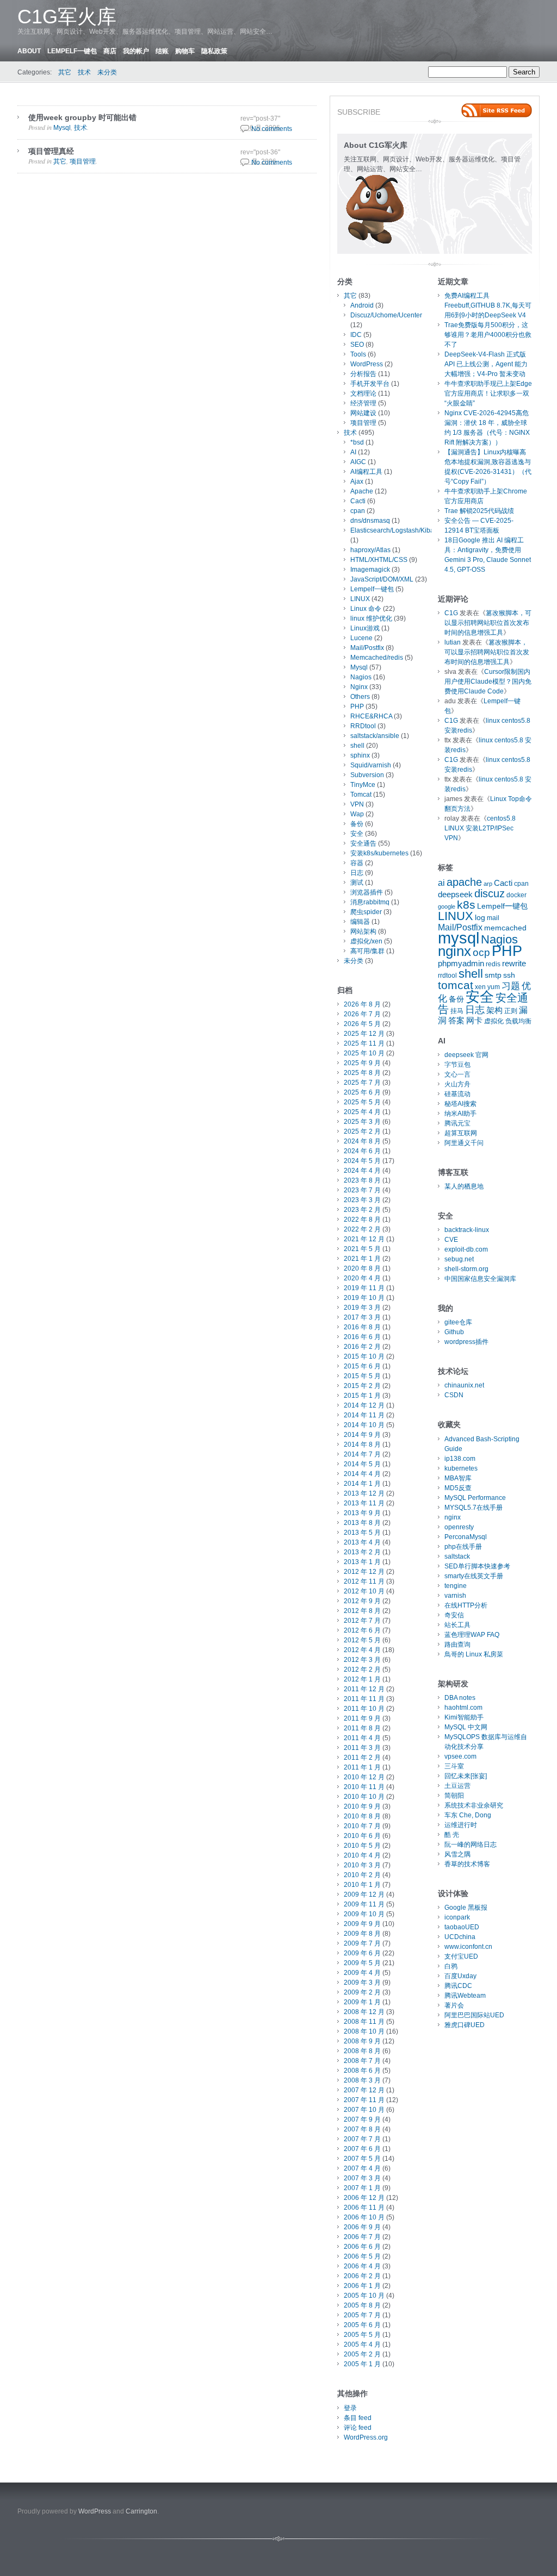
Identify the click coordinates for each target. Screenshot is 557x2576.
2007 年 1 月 (362, 2188)
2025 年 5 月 (362, 1102)
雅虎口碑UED (465, 2025)
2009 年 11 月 (364, 1904)
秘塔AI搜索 (460, 1104)
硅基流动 (457, 1094)
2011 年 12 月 (364, 1689)
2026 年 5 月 (362, 1024)
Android (362, 305)
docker (516, 895)
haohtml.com (463, 1708)
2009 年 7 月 (362, 1943)
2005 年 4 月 (362, 2344)
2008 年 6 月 (362, 2071)
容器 (357, 863)
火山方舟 (457, 1084)
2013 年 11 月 (364, 1503)
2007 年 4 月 (362, 2168)
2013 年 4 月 (362, 1542)
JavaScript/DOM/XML (382, 579)
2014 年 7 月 (362, 1454)
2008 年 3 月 (362, 2080)
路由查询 (457, 1645)
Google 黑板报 (466, 1908)
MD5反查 (458, 1488)
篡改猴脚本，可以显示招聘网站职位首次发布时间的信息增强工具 (488, 623)
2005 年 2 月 (362, 2354)
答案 (456, 1021)
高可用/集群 (367, 951)
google (447, 906)
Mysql (62, 128)
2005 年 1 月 (362, 2364)
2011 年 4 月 (362, 1738)
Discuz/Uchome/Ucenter (386, 315)
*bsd (357, 442)
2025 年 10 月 (364, 1053)
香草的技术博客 (467, 1864)
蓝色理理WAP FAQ (472, 1635)
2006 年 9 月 (362, 2227)
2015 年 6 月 (362, 1366)
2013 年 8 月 (362, 1523)
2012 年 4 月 (362, 1650)
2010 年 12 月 (364, 1777)
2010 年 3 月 (362, 1865)
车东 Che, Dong (468, 1815)
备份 (357, 824)
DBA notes (460, 1698)
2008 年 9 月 (362, 2041)
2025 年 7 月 (362, 1083)
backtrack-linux (467, 1230)
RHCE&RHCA (371, 716)
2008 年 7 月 (362, 2061)
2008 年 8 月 (362, 2051)
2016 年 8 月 (362, 1327)
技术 (84, 72)
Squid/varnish (371, 765)
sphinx (360, 755)
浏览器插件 (367, 892)
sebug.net (459, 1259)
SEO (357, 345)
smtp (493, 975)
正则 (511, 1011)
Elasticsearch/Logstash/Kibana (396, 530)
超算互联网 (461, 1133)
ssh (509, 975)
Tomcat (361, 795)
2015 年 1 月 (362, 1396)
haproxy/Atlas (370, 550)
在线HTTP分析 (466, 1605)
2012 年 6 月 (362, 1630)
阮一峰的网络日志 (471, 1845)
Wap (357, 814)
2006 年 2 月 (362, 2276)
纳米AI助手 (460, 1114)
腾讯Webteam (465, 1996)
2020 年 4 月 (362, 1278)
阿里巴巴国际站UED (474, 2015)
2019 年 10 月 (364, 1298)
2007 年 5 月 (362, 2159)
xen (480, 987)
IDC (356, 335)
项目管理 (83, 161)
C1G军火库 (67, 17)
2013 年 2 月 (362, 1552)
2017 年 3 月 (362, 1317)
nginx (454, 951)
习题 (511, 986)
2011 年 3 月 (362, 1748)
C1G (451, 613)
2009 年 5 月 (362, 1963)
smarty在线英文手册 (474, 1576)
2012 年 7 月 (362, 1621)
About (29, 51)
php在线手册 (463, 1547)
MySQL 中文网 (466, 1727)
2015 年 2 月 (362, 1386)
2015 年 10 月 (364, 1356)
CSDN (454, 1395)
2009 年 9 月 (362, 1924)
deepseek (455, 895)
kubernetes (461, 1468)
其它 (65, 72)
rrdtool (447, 976)
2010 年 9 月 (362, 1806)
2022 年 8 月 (362, 1220)
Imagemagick (370, 570)
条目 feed (358, 2418)
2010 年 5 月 (362, 1846)
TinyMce (363, 785)
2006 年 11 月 (364, 2208)
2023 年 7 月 (362, 1190)
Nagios (361, 677)
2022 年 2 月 (362, 1229)
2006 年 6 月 (362, 2247)
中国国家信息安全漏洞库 (480, 1279)
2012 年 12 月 (364, 1572)
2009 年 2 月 (362, 1992)
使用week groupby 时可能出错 (82, 117)
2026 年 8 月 (362, 1004)
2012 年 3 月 (362, 1660)
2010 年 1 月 (362, 1885)
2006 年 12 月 (364, 2198)
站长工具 (457, 1625)
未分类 (107, 72)
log (480, 918)
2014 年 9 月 (362, 1435)
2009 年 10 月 (364, 1914)
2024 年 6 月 (362, 1151)
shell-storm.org (466, 1269)
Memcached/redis (377, 658)
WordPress (367, 364)
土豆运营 (457, 1786)
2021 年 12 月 (364, 1239)
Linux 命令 (366, 609)
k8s (466, 905)
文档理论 (363, 393)
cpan (358, 511)
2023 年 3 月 (362, 1200)
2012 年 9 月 (362, 1601)
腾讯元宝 (457, 1123)
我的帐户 (136, 51)
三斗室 (454, 1766)
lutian (453, 642)
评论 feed (358, 2428)
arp (488, 884)
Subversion (367, 775)
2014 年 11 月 (364, 1415)
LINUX (360, 599)
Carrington (141, 2511)
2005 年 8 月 (362, 2305)
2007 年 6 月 (362, 2149)
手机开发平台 (370, 384)
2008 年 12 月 (364, 2012)
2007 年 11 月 (364, 2100)
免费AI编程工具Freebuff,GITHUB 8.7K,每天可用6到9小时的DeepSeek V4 (488, 305)
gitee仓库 (458, 1322)
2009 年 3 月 (362, 1983)
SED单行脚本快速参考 (477, 1566)
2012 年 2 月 (362, 1670)
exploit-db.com (466, 1249)
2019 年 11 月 (364, 1288)
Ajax (357, 482)
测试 (357, 883)
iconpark (457, 1917)
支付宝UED (461, 1956)
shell (357, 746)
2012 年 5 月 (362, 1640)
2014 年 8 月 (362, 1445)
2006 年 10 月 (364, 2217)
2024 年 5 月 (362, 1161)
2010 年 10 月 (364, 1797)
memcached (505, 928)
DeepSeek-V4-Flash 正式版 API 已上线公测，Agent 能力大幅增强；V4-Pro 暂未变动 (486, 364)
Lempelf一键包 (72, 51)
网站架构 (363, 931)
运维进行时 (461, 1825)
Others (360, 697)
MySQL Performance (475, 1498)
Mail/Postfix (367, 648)
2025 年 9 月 (362, 1063)
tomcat (456, 985)
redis (493, 964)
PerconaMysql (466, 1537)
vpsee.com (460, 1756)
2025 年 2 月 (362, 1131)
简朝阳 (454, 1796)
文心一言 (457, 1074)
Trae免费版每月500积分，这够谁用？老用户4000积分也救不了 (488, 335)
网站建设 (363, 413)
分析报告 (363, 374)
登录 (350, 2408)
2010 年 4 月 (362, 1855)
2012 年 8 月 (362, 1611)
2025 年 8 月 (362, 1073)
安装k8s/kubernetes (379, 853)
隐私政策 (214, 51)
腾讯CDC (458, 1986)
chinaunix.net (464, 1385)
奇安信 (454, 1615)
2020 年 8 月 (362, 1268)
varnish (455, 1596)
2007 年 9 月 (362, 2119)
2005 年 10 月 (364, 2296)
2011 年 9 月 (362, 1718)
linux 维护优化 (371, 618)
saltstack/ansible (375, 736)
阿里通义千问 (464, 1143)
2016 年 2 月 (362, 1347)
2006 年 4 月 (362, 2266)
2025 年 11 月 (364, 1043)
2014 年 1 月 (362, 1484)
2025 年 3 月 (362, 1122)
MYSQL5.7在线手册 (474, 1508)
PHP (357, 706)
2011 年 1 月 (362, 1767)
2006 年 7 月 (362, 2237)
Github (454, 1332)
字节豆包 (457, 1065)
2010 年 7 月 (362, 1826)
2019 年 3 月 (362, 1308)
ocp (481, 952)
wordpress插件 (466, 1342)
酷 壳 (452, 1835)
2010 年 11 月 (364, 1787)
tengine (456, 1586)
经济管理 (363, 403)
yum (494, 987)
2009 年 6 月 (362, 1953)
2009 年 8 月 (362, 1934)
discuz (490, 893)
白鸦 (451, 1966)
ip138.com (460, 1459)
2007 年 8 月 (362, 2129)
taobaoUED (462, 1927)
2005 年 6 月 (362, 2325)
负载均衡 (518, 1021)
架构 (494, 1010)
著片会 (454, 2005)
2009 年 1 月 (362, 2002)
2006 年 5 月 (362, 2256)
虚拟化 (494, 1021)
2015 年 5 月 (362, 1376)
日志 (357, 873)
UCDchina (460, 1937)
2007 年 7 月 (362, 2139)
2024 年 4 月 (362, 1171)
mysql (459, 938)
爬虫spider (366, 912)
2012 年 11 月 (364, 1581)
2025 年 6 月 (362, 1092)
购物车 (185, 51)
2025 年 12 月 (364, 1034)
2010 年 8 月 (362, 1816)
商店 (110, 51)
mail (493, 918)
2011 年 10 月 (364, 1709)
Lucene (361, 638)
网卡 (474, 1021)
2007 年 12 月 (364, 2090)
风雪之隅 (457, 1854)
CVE (451, 1240)
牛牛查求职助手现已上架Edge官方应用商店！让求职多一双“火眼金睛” (488, 393)
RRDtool (363, 726)
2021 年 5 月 (362, 1249)
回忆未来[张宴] (466, 1776)
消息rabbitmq (370, 902)
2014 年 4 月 (362, 1474)
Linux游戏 (365, 628)
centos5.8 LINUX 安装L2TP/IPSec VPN (480, 828)
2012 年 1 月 (362, 1679)
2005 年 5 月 (362, 2335)
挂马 (457, 1011)
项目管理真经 (51, 151)
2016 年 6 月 (362, 1337)
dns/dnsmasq (370, 521)
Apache (362, 491)
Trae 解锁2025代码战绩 (479, 511)
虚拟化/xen (366, 941)
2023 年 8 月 (362, 1180)
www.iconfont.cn (468, 1947)
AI (353, 452)
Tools (358, 354)
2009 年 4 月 (362, 1973)
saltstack (457, 1556)
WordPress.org (366, 2437)
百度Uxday (460, 1976)
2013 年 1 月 (362, 1562)
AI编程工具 (366, 472)
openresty (459, 1527)
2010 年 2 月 (362, 1875)
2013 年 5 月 (362, 1533)
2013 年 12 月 (364, 1493)
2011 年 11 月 (364, 1699)
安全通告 (363, 843)
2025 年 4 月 (362, 1112)
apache (464, 882)
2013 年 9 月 (362, 1513)
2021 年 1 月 (362, 1259)
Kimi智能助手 (464, 1717)
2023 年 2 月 (362, 1210)
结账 (162, 51)
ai (441, 883)
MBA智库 (458, 1478)
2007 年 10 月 (364, 2110)
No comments (272, 129)
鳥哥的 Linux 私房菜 (474, 1654)
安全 (357, 834)
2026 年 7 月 (362, 1014)
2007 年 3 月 (362, 2178)
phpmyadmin (461, 964)
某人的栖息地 (464, 1186)
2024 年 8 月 (362, 1141)
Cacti (358, 501)
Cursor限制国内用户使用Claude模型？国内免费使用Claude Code (488, 681)
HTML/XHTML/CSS (379, 560)
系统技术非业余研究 (474, 1805)
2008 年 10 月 (364, 2031)
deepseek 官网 (466, 1055)
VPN (357, 804)
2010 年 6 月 (362, 1836)
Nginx (359, 687)
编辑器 (360, 922)
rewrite (514, 964)
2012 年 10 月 (364, 1591)
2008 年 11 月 (364, 2022)
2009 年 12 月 (364, 1895)
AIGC (358, 462)
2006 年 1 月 (362, 2286)
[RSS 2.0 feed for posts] (497, 110)
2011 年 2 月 (362, 1758)
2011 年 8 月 (362, 1728)
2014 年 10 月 (364, 1425)
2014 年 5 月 (362, 1464)
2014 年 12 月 (364, 1405)
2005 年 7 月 (362, 2315)
